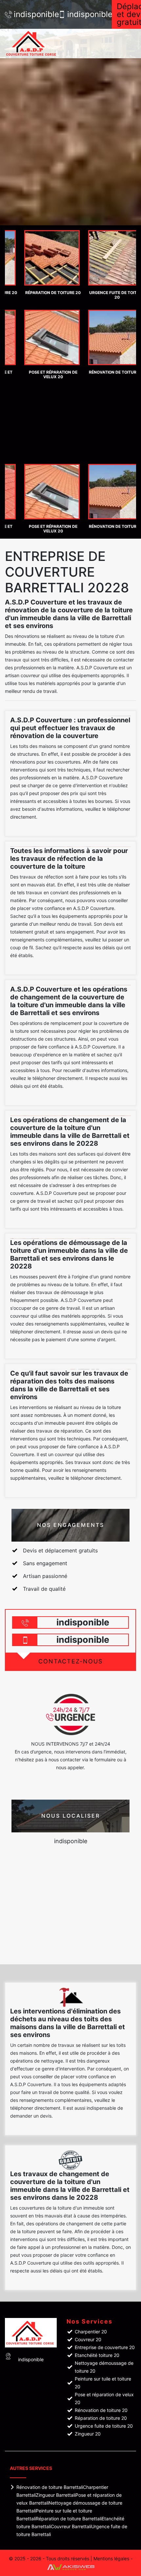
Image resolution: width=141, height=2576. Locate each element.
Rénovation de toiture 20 (101, 2410)
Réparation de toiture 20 (101, 2418)
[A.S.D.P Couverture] (39, 44)
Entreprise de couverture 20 (105, 2347)
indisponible (33, 14)
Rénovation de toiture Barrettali (50, 2487)
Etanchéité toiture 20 (97, 2355)
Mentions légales (111, 2558)
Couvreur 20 (88, 2339)
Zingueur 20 (88, 2434)
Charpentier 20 (91, 2332)
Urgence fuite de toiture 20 (104, 2426)
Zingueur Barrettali (56, 2495)
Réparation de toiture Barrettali (69, 2519)
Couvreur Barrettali (71, 2526)
